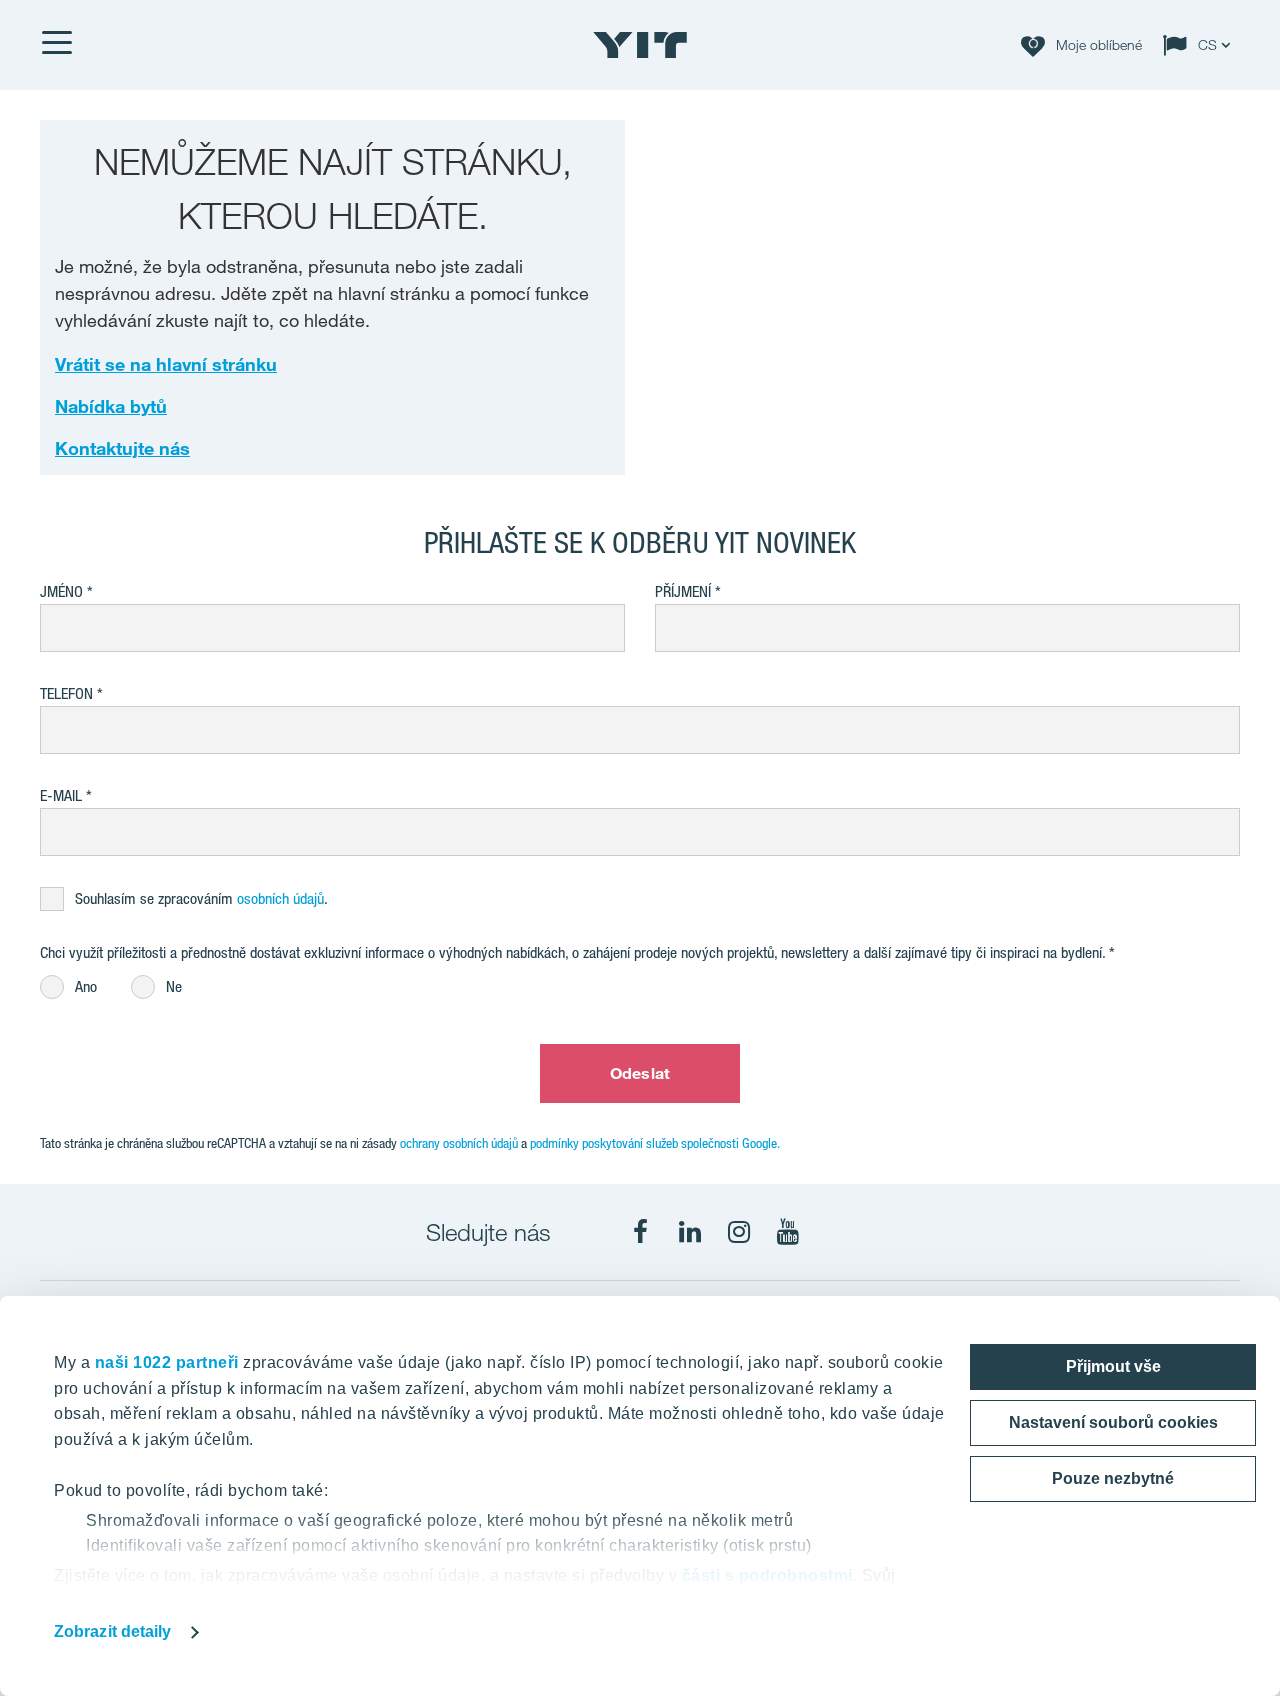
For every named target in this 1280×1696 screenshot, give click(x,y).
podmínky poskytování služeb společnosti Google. (655, 1143)
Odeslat (640, 1073)
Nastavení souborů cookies (1113, 1422)
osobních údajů (280, 898)
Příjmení (683, 591)
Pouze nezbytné (1113, 1478)
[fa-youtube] (788, 1232)
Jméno (61, 591)
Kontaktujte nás (122, 448)
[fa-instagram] (739, 1232)
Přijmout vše (1113, 1366)
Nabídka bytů (111, 406)
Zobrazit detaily (113, 1631)
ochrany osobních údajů (459, 1143)
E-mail (61, 795)
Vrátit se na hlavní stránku (166, 364)
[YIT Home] (640, 45)
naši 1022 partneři (167, 1362)
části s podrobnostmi (767, 1575)
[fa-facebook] (641, 1232)
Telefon (66, 693)
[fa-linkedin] (690, 1232)
